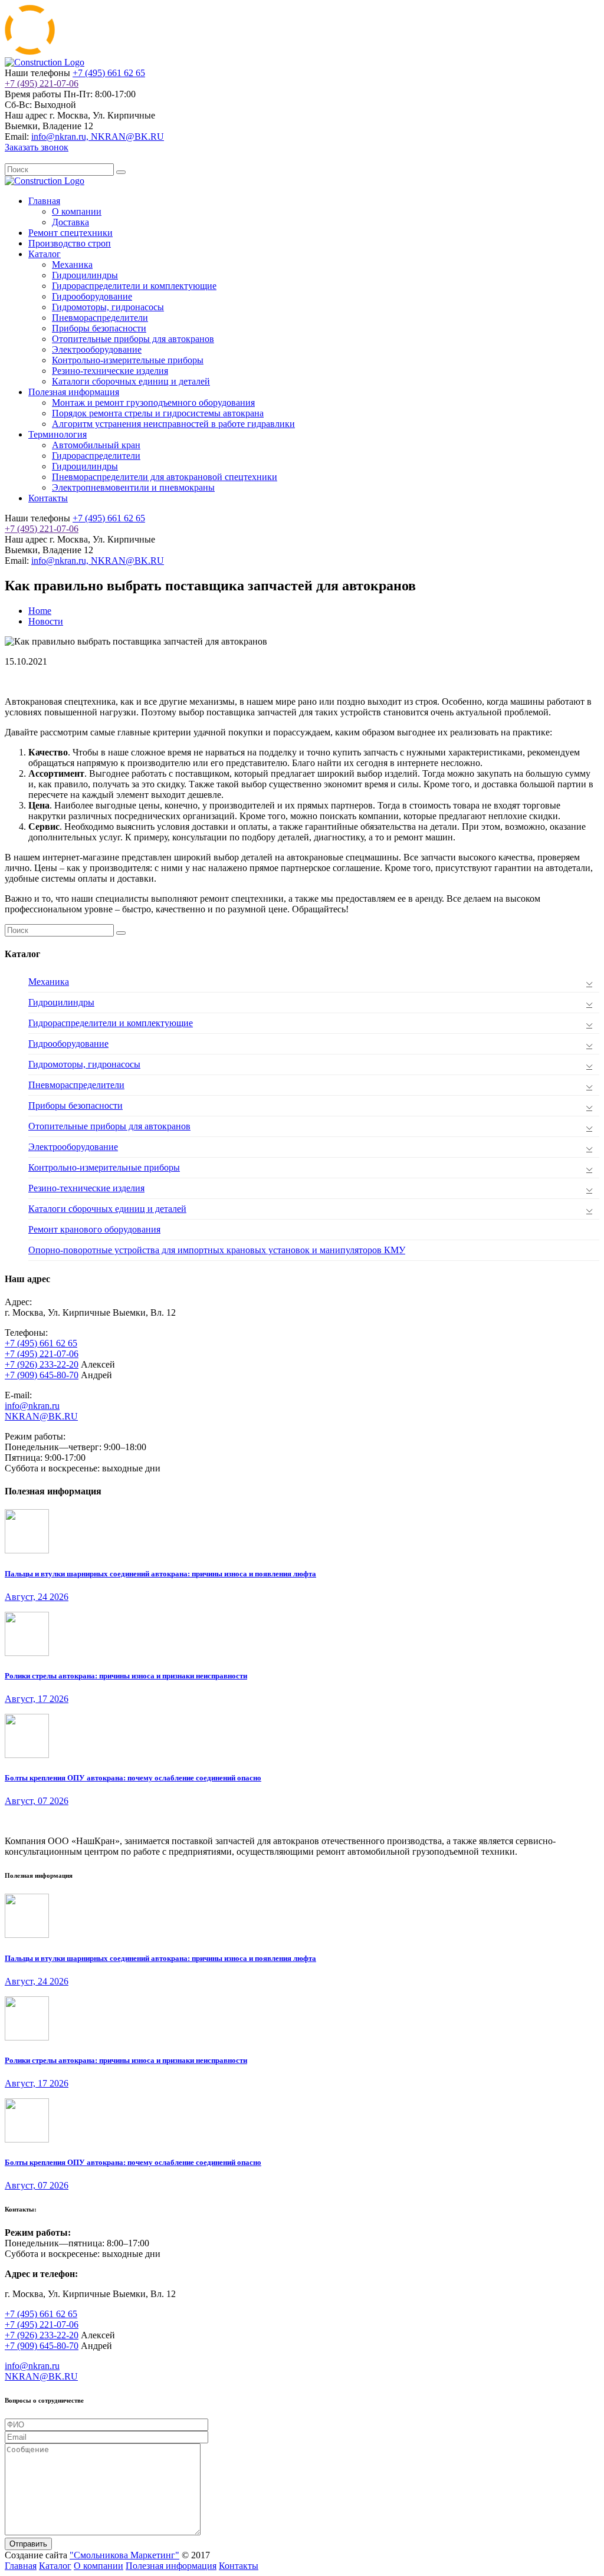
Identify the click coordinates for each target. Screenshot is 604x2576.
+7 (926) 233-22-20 (42, 1364)
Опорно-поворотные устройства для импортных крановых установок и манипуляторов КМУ (217, 1250)
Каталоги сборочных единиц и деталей (131, 381)
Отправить (28, 2544)
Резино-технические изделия (110, 371)
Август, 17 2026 (37, 1699)
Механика (72, 264)
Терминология (58, 434)
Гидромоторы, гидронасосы (108, 307)
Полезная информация (74, 392)
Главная (44, 201)
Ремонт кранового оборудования (94, 1229)
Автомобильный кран (96, 445)
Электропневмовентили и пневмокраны (133, 487)
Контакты (48, 498)
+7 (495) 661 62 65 (109, 73)
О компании (77, 211)
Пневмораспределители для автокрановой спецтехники (165, 477)
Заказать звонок (37, 147)
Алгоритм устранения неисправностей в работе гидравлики (173, 424)
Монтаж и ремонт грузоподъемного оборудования (153, 402)
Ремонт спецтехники (70, 233)
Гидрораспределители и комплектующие (134, 286)
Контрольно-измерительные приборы (128, 360)
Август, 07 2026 (37, 1801)
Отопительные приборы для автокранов (133, 339)
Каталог (45, 254)
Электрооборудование (97, 349)
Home (40, 611)
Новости (46, 621)
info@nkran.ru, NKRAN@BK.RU (98, 137)
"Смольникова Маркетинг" (124, 2555)
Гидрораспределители (96, 456)
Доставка (70, 222)
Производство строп (70, 243)
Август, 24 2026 (37, 1597)
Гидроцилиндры (85, 275)
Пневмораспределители (100, 318)
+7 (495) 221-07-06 (42, 83)
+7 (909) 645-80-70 (42, 1375)
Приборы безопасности (99, 328)
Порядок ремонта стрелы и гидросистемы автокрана (158, 413)
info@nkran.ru (32, 1406)
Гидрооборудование (92, 296)
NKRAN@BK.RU (41, 1416)
